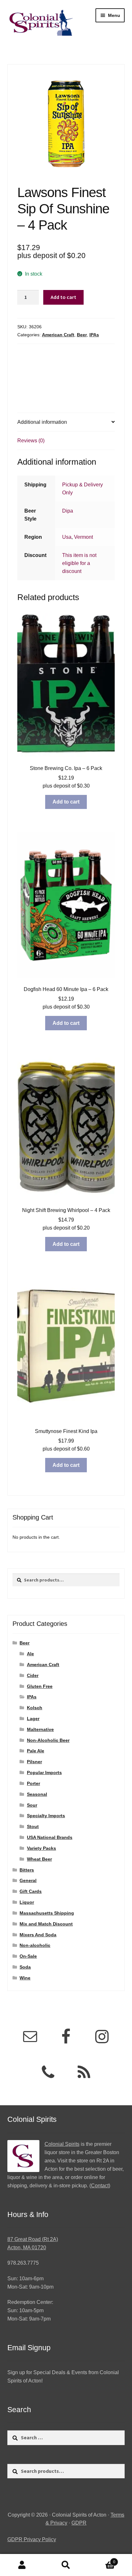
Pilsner (34, 1762)
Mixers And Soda (38, 1935)
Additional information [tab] (42, 422)
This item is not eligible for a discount (79, 563)
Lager (33, 1719)
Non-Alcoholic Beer (48, 1740)
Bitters (27, 1870)
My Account (22, 2565)
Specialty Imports (46, 1816)
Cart (102, 2560)
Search (66, 2565)
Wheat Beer (39, 1859)
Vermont (83, 537)
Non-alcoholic (35, 1945)
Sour (32, 1805)
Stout (33, 1826)
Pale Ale (36, 1751)
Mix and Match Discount (46, 1924)
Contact (100, 2186)
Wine (25, 1978)
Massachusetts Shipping (47, 1913)
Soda (25, 1967)
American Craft (58, 335)
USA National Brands (50, 1837)
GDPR (79, 2523)
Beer (82, 335)
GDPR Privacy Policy (32, 2539)
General (28, 1880)
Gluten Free (40, 1686)
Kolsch (35, 1708)
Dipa (68, 511)
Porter (33, 1783)
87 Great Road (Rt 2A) (33, 2239)
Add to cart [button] (66, 802)
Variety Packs (41, 1848)
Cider (33, 1675)
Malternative (40, 1729)
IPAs (94, 335)
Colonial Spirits (62, 2144)
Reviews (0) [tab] (31, 441)
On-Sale (28, 1956)
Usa (67, 537)
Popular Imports (44, 1772)
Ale (30, 1654)
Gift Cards (31, 1891)
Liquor (27, 1902)
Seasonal (37, 1794)
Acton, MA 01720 (27, 2248)
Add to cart (63, 297)
